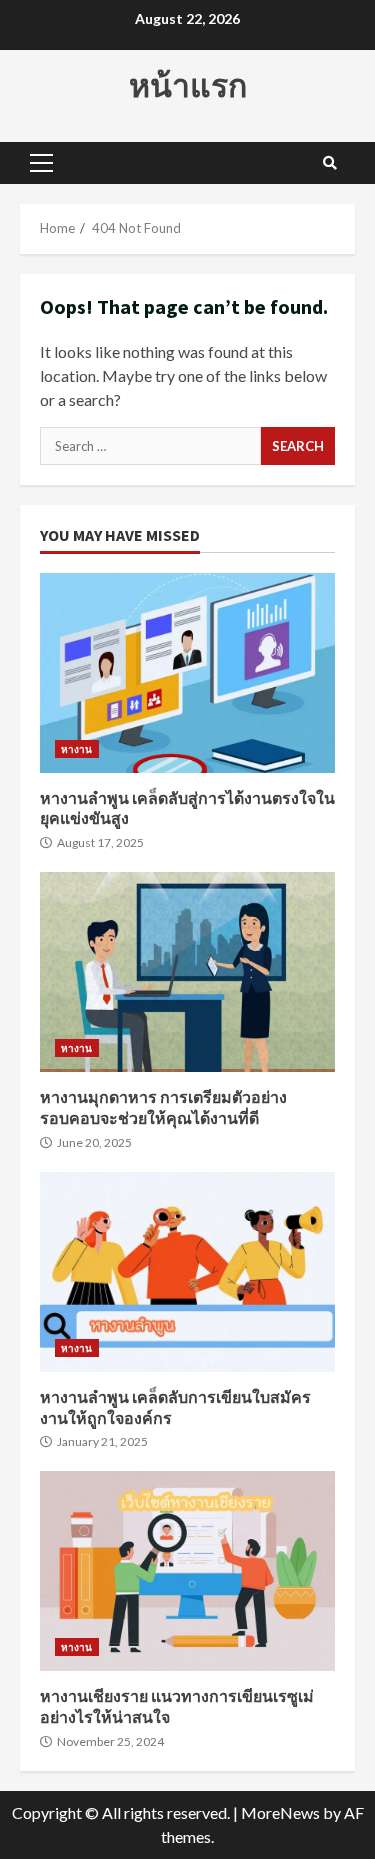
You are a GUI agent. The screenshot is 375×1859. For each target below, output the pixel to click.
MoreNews (280, 1812)
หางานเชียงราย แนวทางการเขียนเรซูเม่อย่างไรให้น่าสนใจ (187, 1571)
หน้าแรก (188, 86)
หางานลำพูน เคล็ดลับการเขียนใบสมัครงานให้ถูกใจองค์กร (187, 1272)
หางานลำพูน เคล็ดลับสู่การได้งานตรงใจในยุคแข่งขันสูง (187, 673)
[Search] (330, 163)
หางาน (77, 749)
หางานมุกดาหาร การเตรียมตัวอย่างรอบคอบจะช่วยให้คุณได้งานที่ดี (187, 972)
